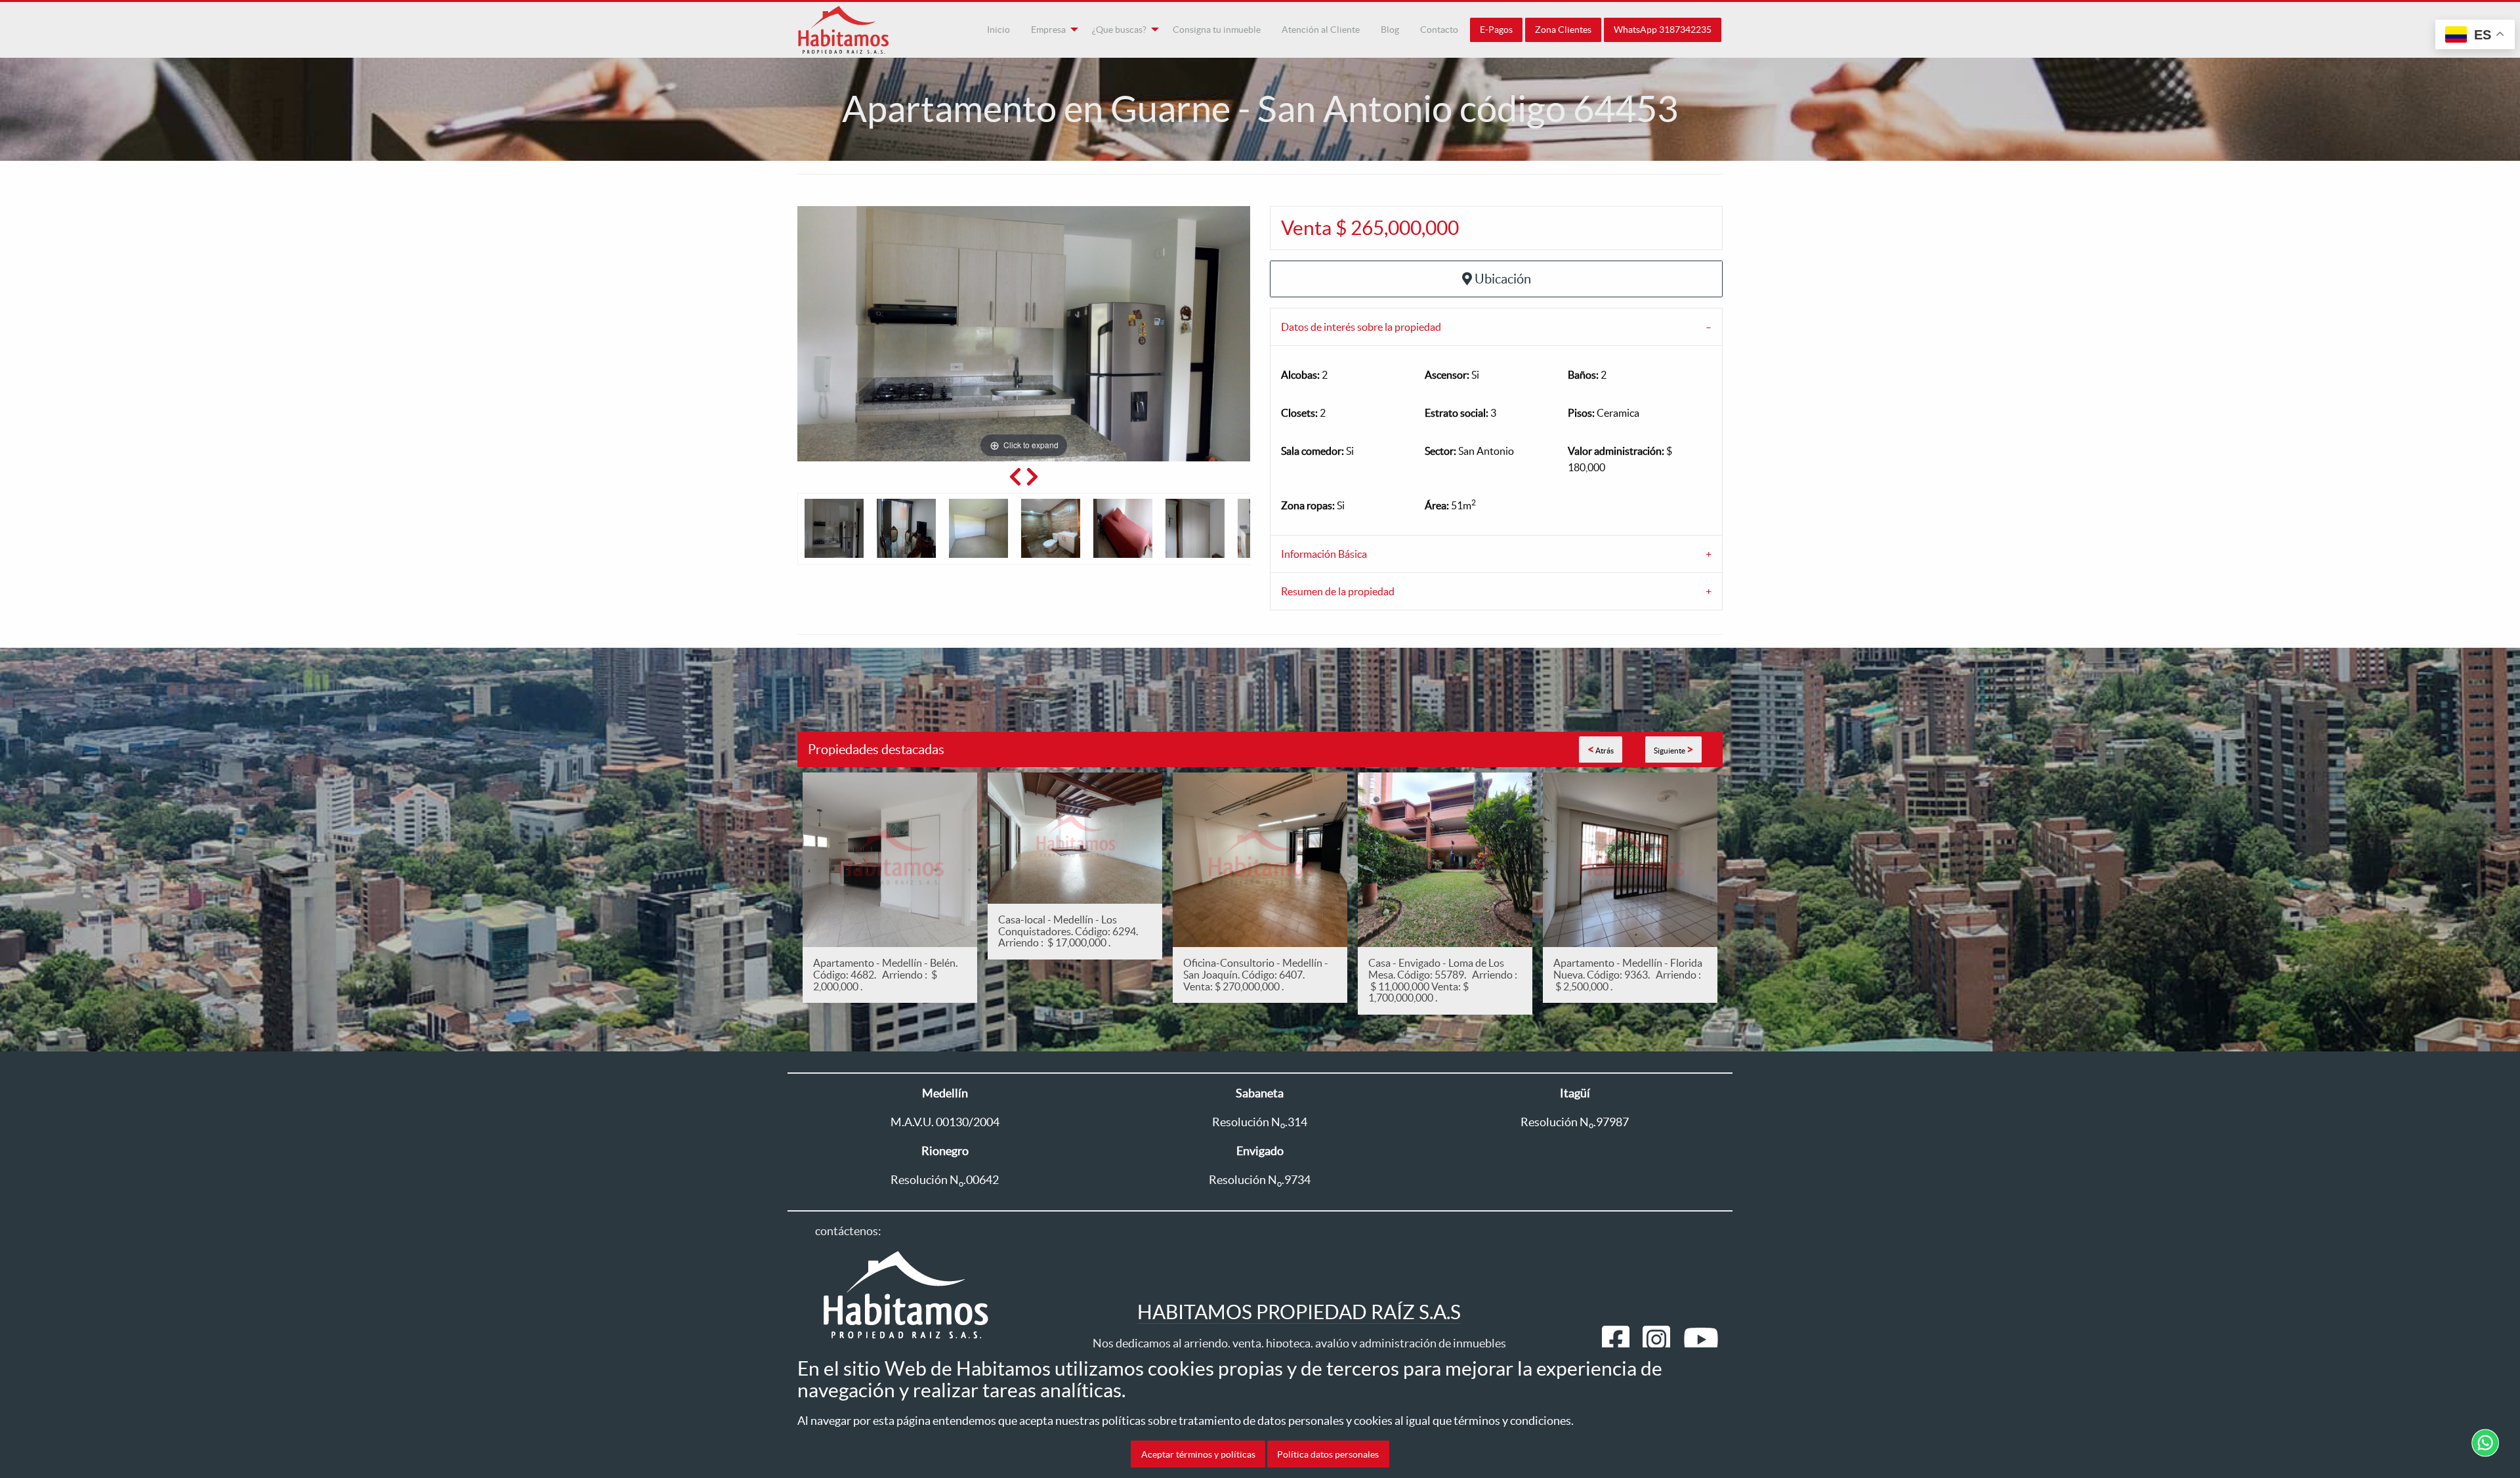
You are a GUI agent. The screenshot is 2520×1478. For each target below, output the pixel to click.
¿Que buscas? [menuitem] (1119, 30)
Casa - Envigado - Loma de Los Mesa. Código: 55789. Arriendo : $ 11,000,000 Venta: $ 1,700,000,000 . (1443, 980)
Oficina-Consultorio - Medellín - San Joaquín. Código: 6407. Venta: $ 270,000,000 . (1256, 974)
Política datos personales (1328, 1454)
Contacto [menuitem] (1439, 30)
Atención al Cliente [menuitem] (1321, 30)
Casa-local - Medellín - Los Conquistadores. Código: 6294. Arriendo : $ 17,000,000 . (1070, 931)
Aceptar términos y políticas (1198, 1454)
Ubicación (1503, 279)
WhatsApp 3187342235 (1663, 30)
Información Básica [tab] (1324, 554)
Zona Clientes (1563, 30)
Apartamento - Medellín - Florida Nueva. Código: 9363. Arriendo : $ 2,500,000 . (1628, 974)
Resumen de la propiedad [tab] (1338, 591)
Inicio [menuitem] (998, 30)
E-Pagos (1496, 30)
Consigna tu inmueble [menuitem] (1217, 30)
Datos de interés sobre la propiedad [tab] (1361, 327)
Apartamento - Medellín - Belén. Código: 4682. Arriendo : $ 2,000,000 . (885, 974)
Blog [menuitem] (1390, 30)
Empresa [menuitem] (1048, 30)
